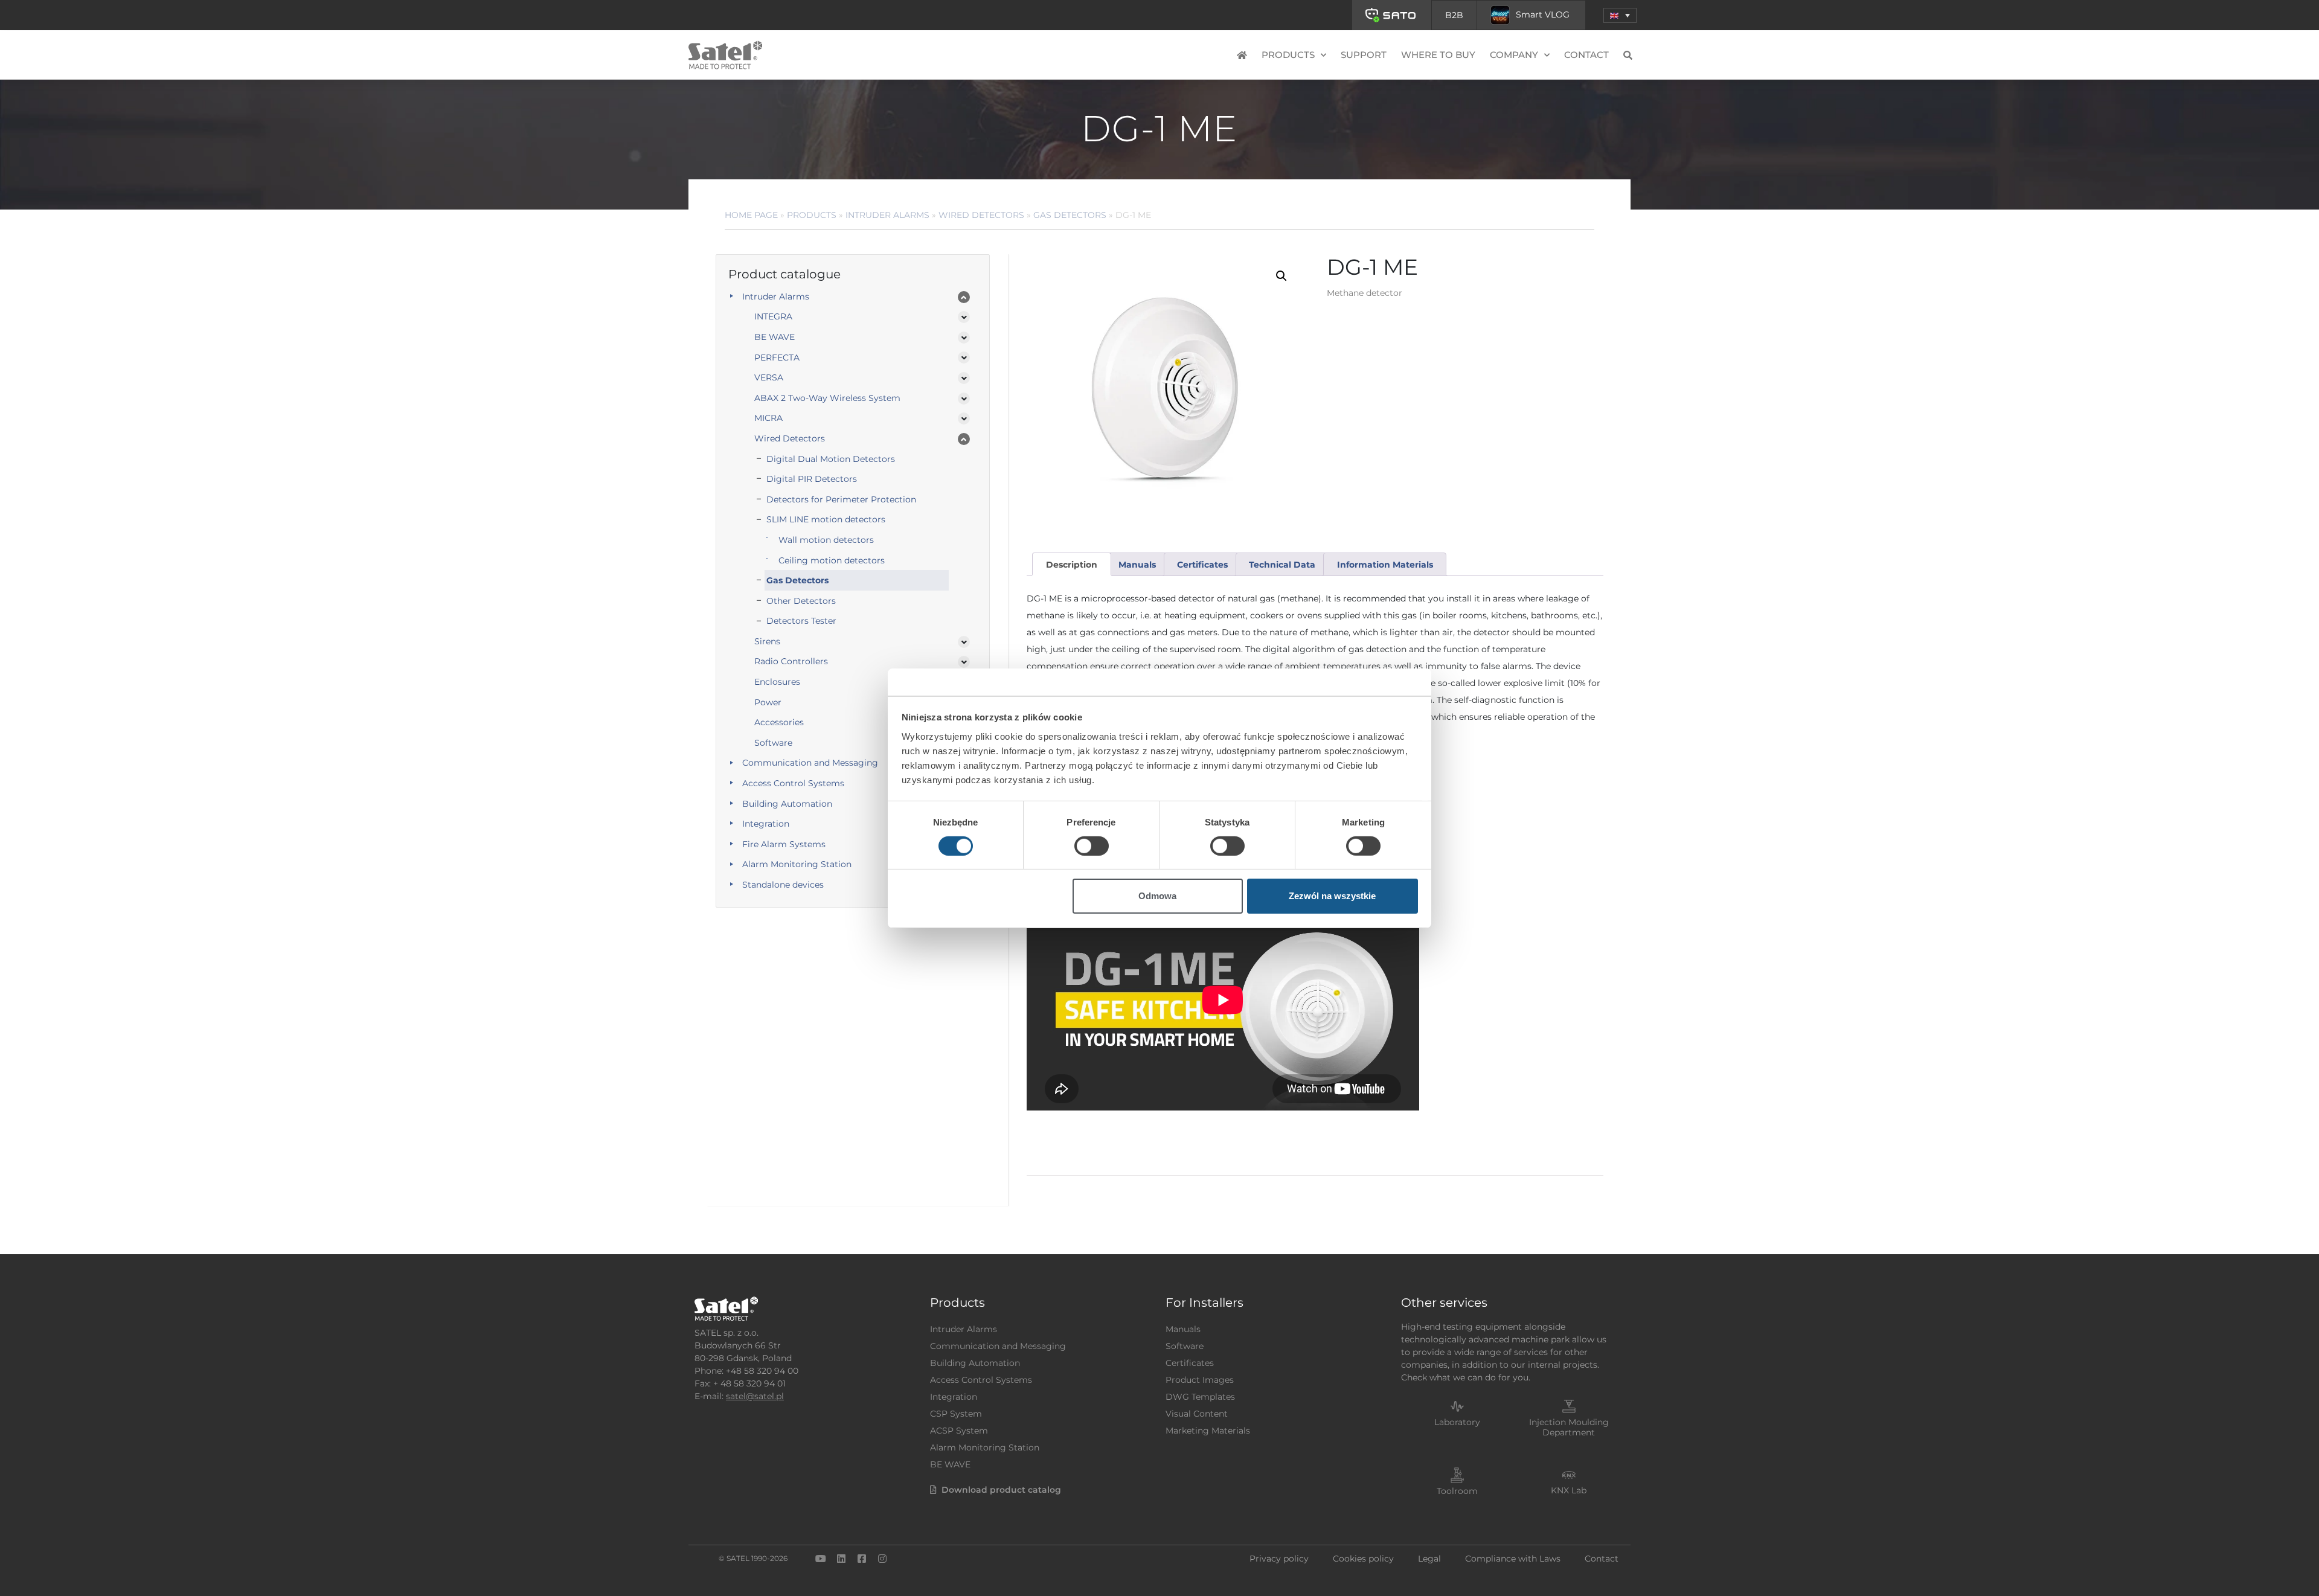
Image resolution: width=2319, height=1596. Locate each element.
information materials (1385, 565)
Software (773, 743)
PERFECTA (777, 357)
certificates (1202, 565)
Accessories (779, 722)
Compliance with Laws (1513, 1559)
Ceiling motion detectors (832, 560)
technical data (1282, 565)
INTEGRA (773, 316)
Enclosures (777, 682)
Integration (766, 824)
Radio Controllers (791, 661)
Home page (751, 215)
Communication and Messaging (810, 763)
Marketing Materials (1208, 1431)
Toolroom (1457, 1491)
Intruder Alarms (887, 215)
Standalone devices (783, 885)
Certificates (1190, 1363)
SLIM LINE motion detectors (826, 519)
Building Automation (787, 804)
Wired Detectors (981, 215)
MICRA (768, 418)
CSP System (956, 1414)
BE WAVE (775, 337)
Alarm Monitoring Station (797, 864)
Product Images (1200, 1380)
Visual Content (1197, 1414)
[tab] (1071, 564)
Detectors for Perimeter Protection (841, 499)
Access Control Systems (793, 783)
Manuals (1183, 1329)
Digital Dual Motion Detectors (831, 459)
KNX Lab (1569, 1490)
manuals (1137, 565)
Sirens (767, 641)
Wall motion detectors (826, 540)
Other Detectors (801, 601)
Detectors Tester (801, 621)
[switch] (1092, 846)
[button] (1620, 15)
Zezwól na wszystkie (1332, 896)
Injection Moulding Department (1569, 1427)
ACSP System (959, 1431)
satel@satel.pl (755, 1396)
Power (768, 702)
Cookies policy (1363, 1559)
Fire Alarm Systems (784, 844)
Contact (1586, 55)
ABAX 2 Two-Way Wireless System (827, 398)
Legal (1429, 1559)
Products (812, 215)
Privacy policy (1279, 1559)
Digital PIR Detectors (812, 479)
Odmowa (1157, 896)
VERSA (769, 377)
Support (1364, 55)
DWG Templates (1200, 1397)
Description (1072, 565)
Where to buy (1438, 55)
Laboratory (1457, 1422)
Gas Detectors (1070, 215)
